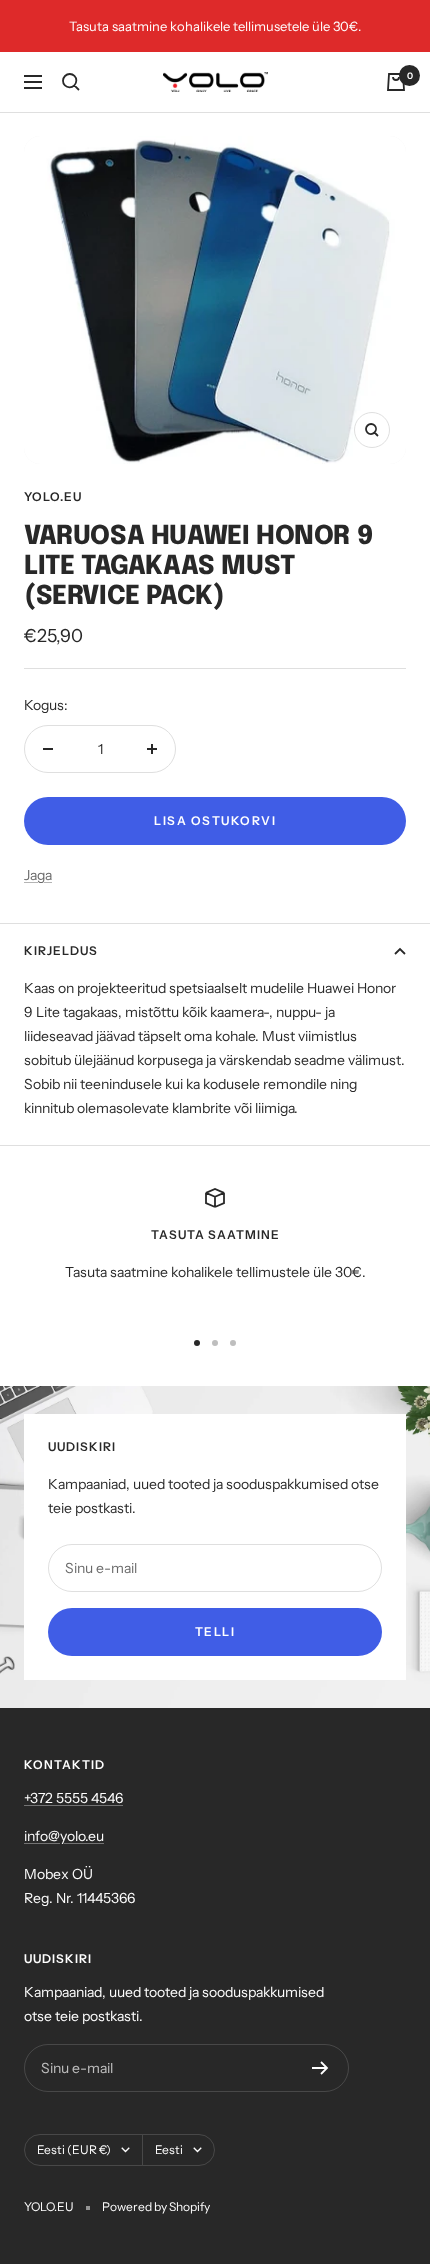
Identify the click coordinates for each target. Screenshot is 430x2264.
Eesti (169, 2149)
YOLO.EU (53, 496)
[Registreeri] (320, 2068)
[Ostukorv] (396, 82)
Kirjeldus (61, 950)
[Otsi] (71, 82)
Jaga (38, 875)
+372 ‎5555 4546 (73, 1798)
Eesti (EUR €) (74, 2149)
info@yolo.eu (64, 1836)
